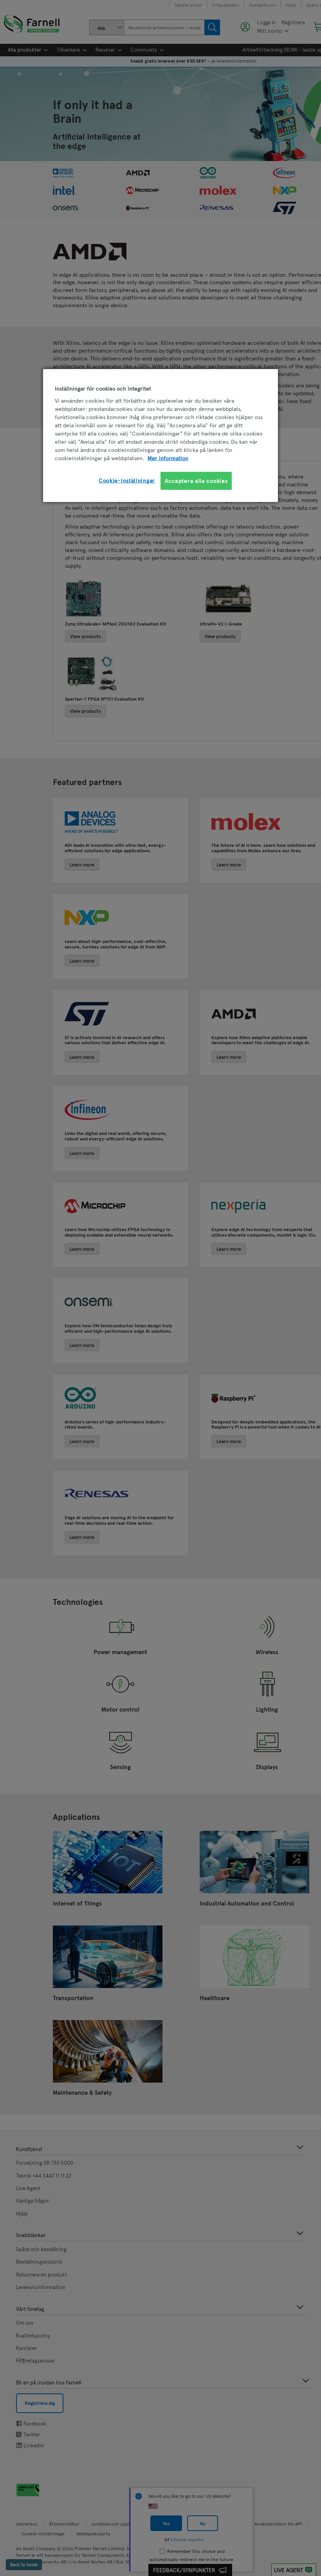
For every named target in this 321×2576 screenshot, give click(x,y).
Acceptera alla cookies (196, 481)
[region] (160, 435)
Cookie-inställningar (127, 480)
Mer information (168, 458)
